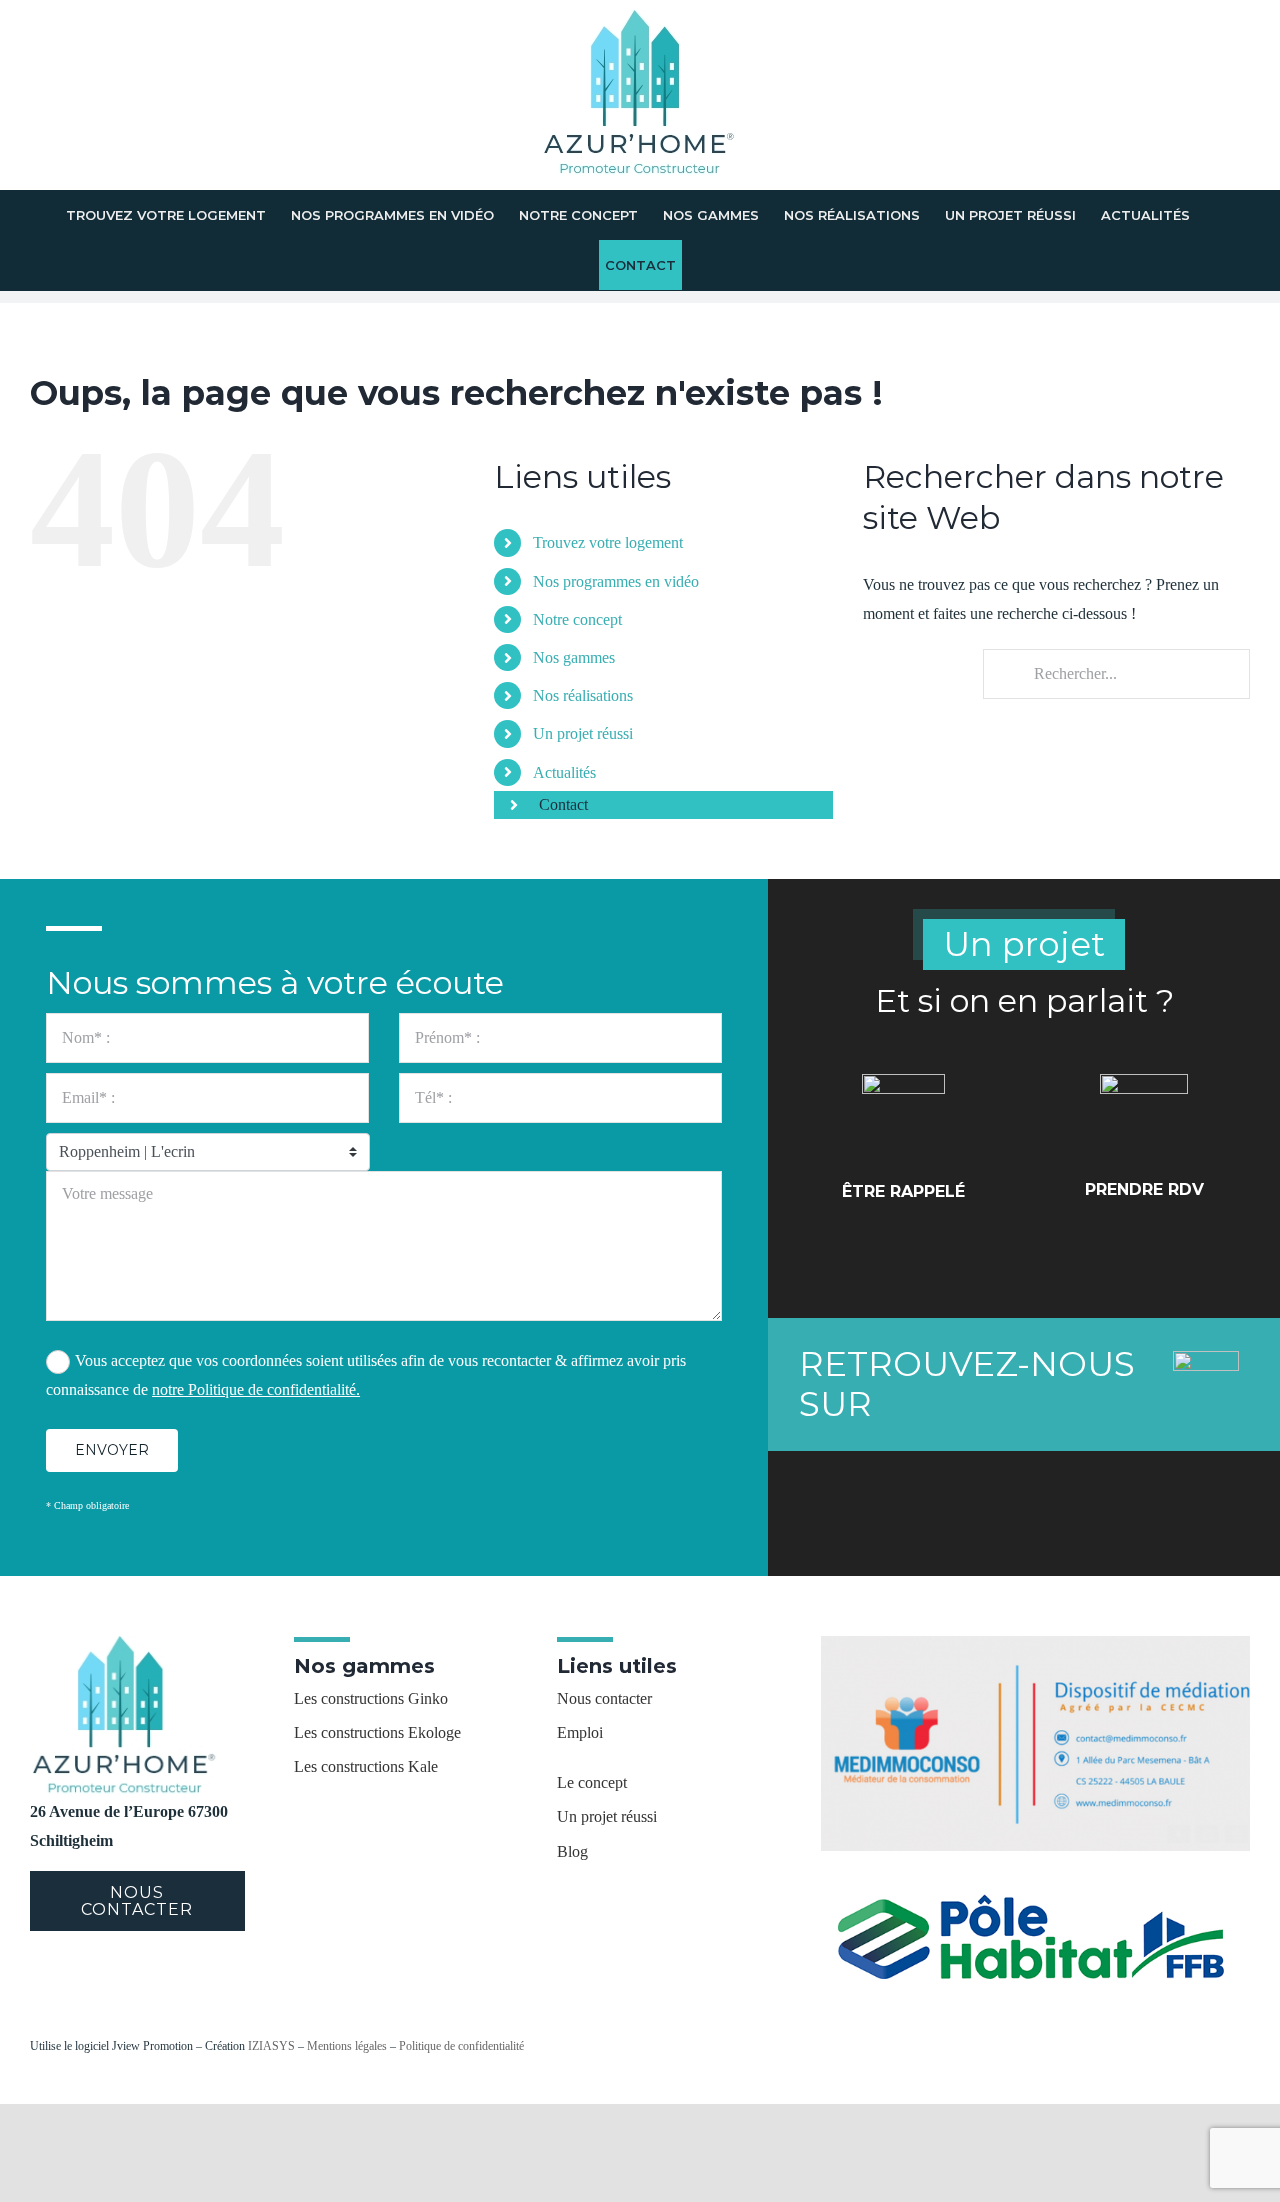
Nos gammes (574, 657)
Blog (572, 1851)
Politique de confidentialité (461, 2046)
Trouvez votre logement (608, 542)
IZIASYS (271, 2046)
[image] (1035, 1643)
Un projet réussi (583, 733)
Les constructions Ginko (371, 1698)
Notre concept (577, 619)
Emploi (580, 1732)
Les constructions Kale (366, 1766)
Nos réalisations (583, 695)
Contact (563, 804)
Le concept (592, 1782)
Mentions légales (347, 2046)
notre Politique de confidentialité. (256, 1389)
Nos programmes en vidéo (616, 581)
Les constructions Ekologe (377, 1732)
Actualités (564, 772)
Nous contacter (604, 1698)
